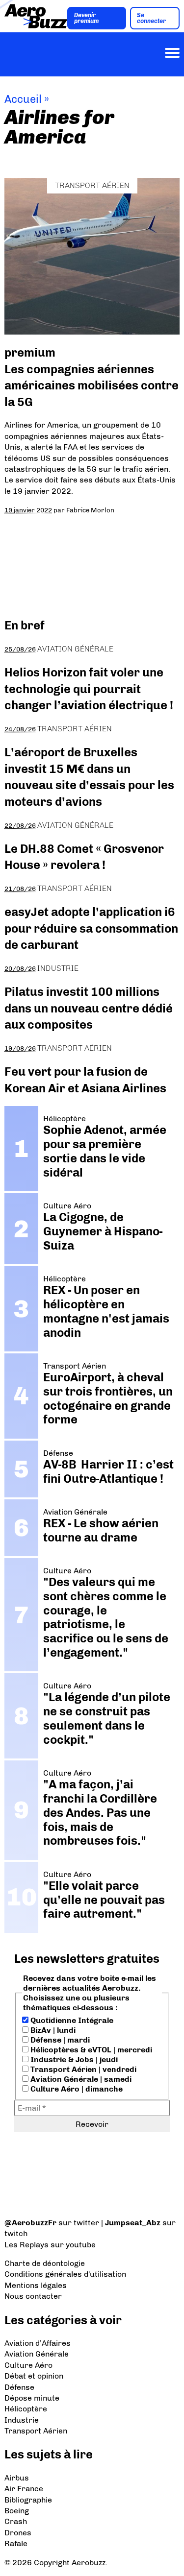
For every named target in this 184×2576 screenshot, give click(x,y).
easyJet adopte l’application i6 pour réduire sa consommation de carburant (91, 928)
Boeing (17, 2511)
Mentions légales (36, 2285)
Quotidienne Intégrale (71, 2020)
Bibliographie (28, 2500)
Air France (24, 2489)
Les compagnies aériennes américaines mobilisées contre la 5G (92, 385)
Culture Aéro (28, 2365)
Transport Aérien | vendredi (82, 2069)
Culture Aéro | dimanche (76, 2089)
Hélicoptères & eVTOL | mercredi (90, 2050)
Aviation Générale (75, 649)
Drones (18, 2533)
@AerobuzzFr (30, 2223)
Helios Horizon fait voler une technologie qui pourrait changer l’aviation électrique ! (89, 689)
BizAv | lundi (52, 2030)
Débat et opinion (34, 2376)
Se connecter (151, 18)
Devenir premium (86, 18)
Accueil (23, 99)
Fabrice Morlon (90, 510)
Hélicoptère (26, 2409)
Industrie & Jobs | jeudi (73, 2059)
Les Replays (26, 2245)
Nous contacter (33, 2296)
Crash (16, 2521)
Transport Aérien (92, 185)
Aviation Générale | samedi (80, 2079)
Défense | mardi (59, 2040)
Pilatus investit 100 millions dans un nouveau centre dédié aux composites (89, 1008)
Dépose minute (32, 2398)
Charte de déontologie (45, 2263)
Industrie (58, 968)
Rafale (16, 2543)
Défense (19, 2387)
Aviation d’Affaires (38, 2343)
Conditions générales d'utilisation (65, 2274)
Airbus (17, 2478)
